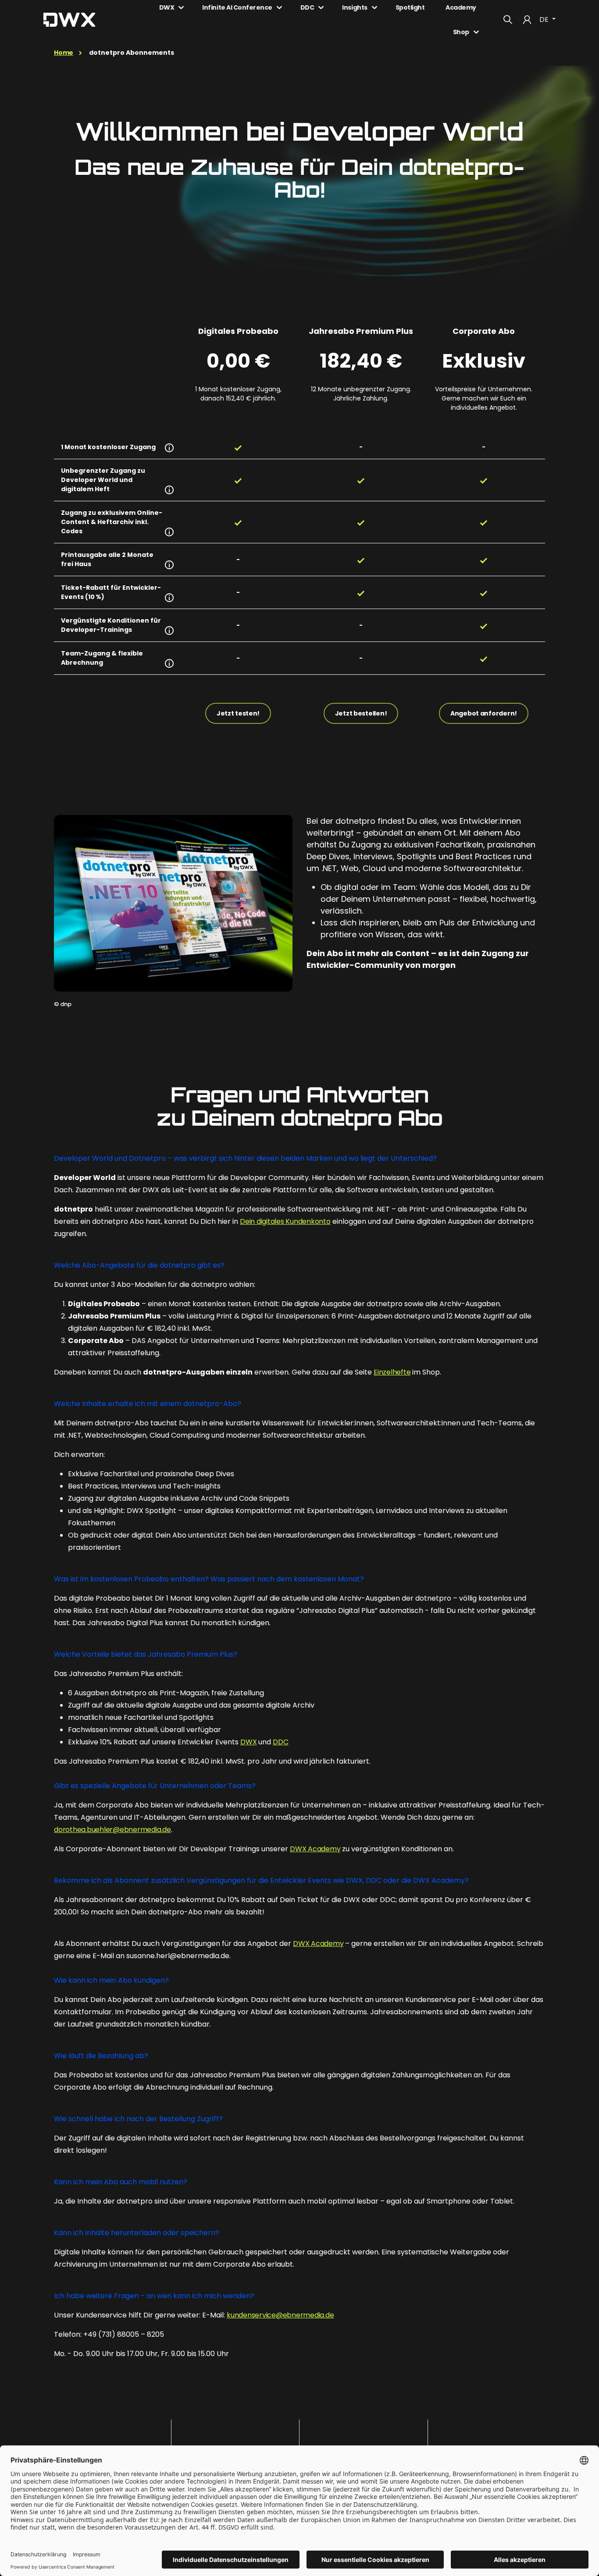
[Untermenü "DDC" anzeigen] (321, 7)
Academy (461, 7)
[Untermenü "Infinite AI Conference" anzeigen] (279, 7)
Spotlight (410, 7)
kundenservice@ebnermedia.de (280, 2315)
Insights (355, 7)
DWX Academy (315, 1849)
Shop (461, 32)
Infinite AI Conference (237, 7)
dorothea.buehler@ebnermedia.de (112, 1830)
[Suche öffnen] (508, 20)
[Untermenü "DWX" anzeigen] (181, 7)
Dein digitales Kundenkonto (285, 1221)
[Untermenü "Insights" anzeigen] (374, 7)
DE (545, 19)
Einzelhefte (392, 1372)
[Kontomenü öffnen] (527, 20)
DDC (307, 7)
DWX (167, 7)
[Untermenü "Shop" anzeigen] (476, 32)
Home (64, 53)
